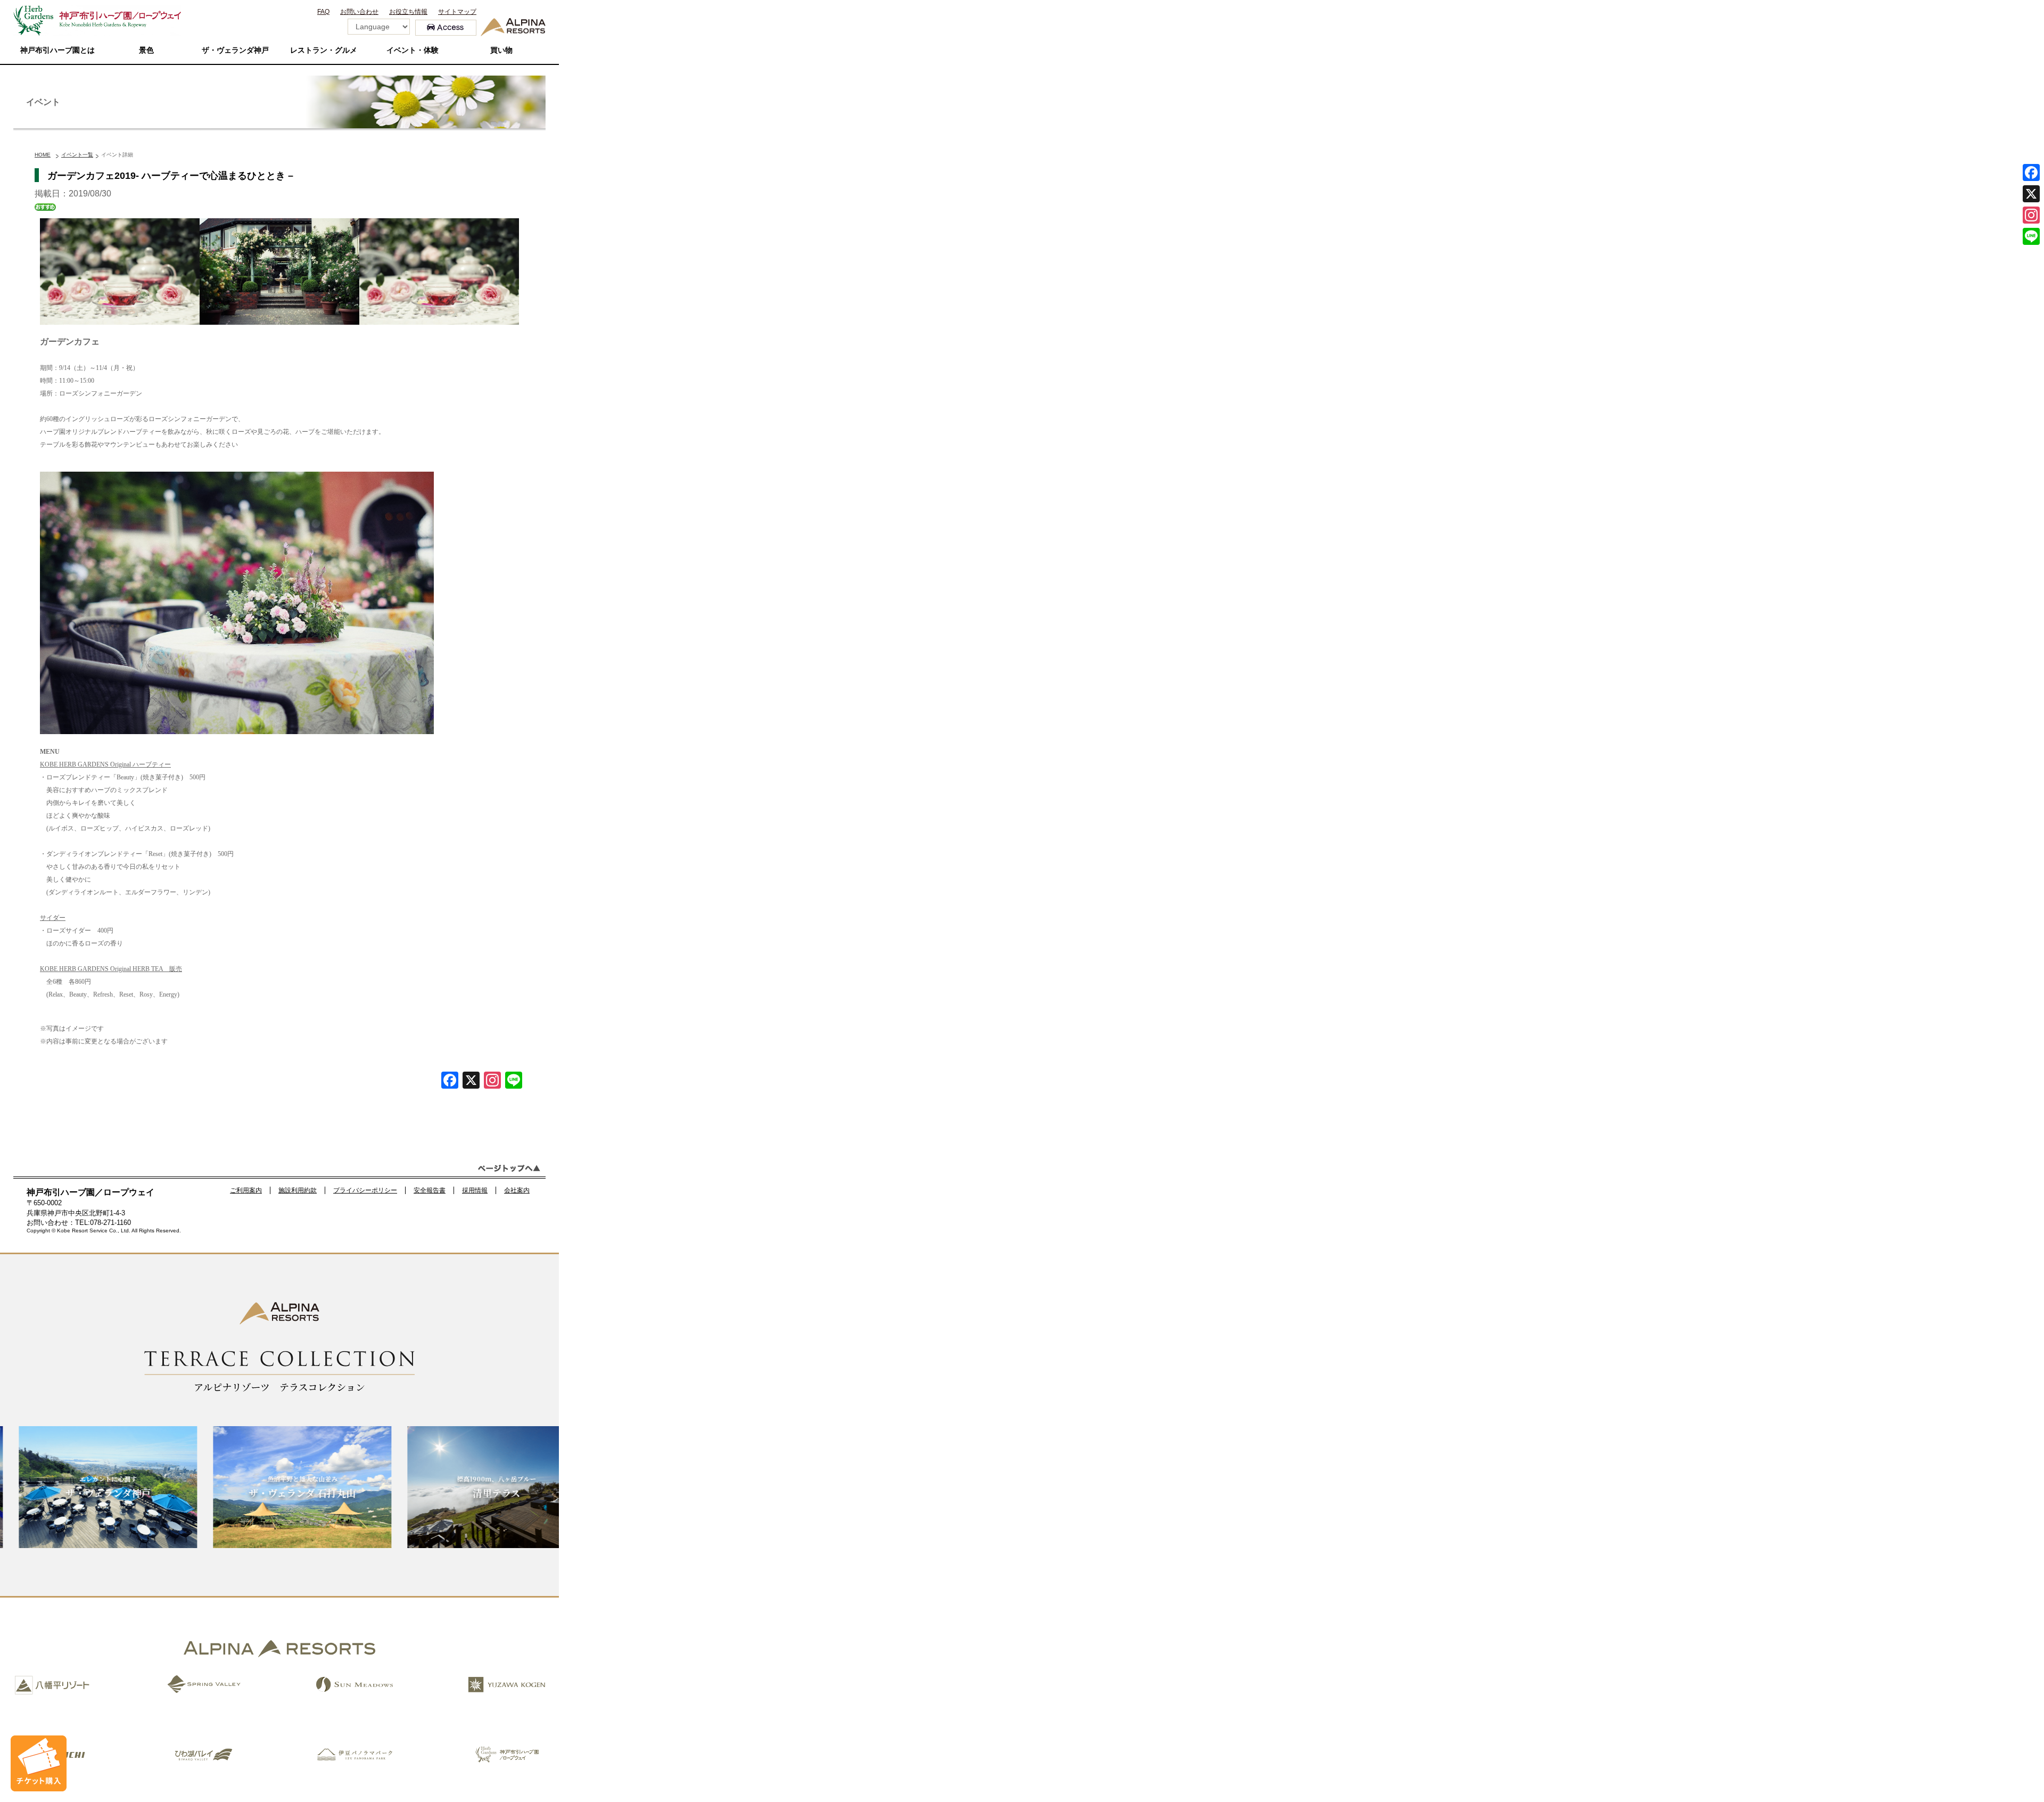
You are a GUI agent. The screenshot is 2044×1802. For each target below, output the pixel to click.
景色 (146, 50)
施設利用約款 (298, 1190)
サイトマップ (457, 12)
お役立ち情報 (408, 12)
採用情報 (475, 1190)
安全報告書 (430, 1190)
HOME (43, 155)
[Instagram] (2031, 215)
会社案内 (517, 1190)
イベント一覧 (77, 155)
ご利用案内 (246, 1190)
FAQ (323, 12)
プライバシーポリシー (365, 1190)
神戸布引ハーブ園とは (57, 50)
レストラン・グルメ (324, 50)
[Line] (514, 1081)
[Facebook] (450, 1081)
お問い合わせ (359, 12)
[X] (471, 1081)
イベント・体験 (413, 50)
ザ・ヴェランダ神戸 (235, 50)
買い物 (501, 50)
